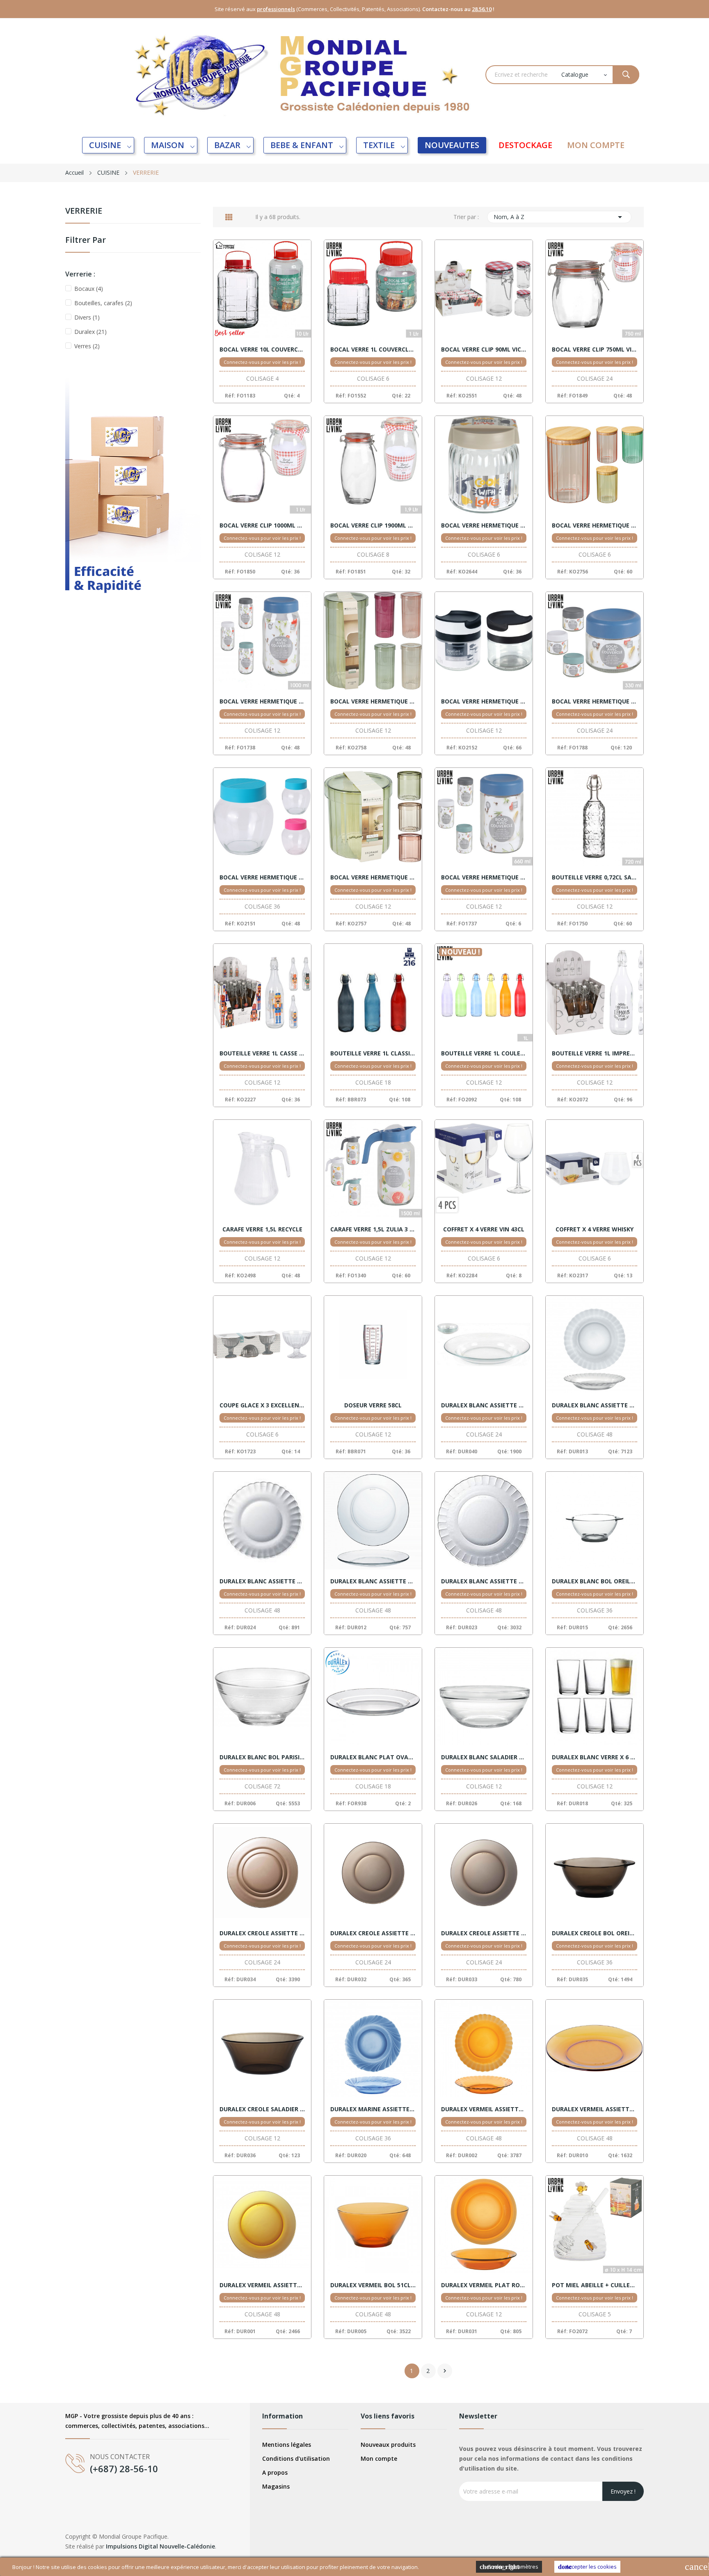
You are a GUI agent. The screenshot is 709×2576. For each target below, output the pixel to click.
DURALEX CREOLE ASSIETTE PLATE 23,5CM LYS (484, 1933)
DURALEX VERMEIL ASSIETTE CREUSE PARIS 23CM (484, 2109)
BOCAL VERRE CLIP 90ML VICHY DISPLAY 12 (484, 349)
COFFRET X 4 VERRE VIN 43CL (484, 1229)
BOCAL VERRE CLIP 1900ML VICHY (373, 525)
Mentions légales (287, 2445)
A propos (275, 2472)
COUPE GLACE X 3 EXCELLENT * (262, 1405)
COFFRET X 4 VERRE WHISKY (595, 1229)
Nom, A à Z (559, 217)
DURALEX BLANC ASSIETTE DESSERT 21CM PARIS (262, 1581)
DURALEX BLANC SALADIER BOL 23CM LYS (484, 1757)
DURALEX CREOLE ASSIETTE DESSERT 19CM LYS (373, 1933)
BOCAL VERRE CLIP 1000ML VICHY (262, 525)
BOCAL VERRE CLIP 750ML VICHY (595, 349)
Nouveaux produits (388, 2445)
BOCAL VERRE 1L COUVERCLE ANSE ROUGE (373, 349)
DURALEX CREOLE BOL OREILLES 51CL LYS (595, 1933)
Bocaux (89, 289)
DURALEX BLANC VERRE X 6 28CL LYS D (595, 1757)
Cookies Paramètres (509, 2567)
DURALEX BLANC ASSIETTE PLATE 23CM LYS (373, 1581)
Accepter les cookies (587, 2567)
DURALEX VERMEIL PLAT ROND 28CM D (484, 2285)
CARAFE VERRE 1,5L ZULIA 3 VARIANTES (373, 1229)
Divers (87, 317)
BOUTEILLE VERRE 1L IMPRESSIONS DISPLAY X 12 (595, 1053)
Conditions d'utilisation (296, 2458)
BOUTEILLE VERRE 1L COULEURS (484, 1053)
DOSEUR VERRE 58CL (373, 1405)
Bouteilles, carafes (103, 303)
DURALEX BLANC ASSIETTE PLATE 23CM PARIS (484, 1581)
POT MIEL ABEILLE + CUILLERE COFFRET (595, 2285)
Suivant (445, 2371)
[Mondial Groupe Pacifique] (133, 499)
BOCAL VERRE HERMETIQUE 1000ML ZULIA (262, 701)
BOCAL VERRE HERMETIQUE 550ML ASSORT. (373, 877)
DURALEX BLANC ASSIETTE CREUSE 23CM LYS (484, 1405)
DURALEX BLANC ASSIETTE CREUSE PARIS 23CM (595, 1405)
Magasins (276, 2486)
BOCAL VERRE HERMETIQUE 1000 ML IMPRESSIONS (484, 525)
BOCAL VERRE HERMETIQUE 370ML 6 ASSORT (262, 877)
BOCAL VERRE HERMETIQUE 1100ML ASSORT (373, 701)
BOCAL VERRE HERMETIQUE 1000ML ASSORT (595, 525)
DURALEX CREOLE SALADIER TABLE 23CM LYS (262, 2109)
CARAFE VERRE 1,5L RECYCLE (262, 1229)
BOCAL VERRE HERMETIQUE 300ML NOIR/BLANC (484, 701)
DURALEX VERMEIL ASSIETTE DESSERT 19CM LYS (595, 2109)
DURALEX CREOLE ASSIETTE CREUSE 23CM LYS (262, 1933)
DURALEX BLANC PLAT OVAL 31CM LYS (373, 1757)
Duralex (90, 332)
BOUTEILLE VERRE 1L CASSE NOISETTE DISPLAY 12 (262, 1053)
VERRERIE (84, 211)
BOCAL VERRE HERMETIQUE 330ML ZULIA (595, 701)
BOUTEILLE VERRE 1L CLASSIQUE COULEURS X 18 (373, 1053)
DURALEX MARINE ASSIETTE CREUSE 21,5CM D (373, 2109)
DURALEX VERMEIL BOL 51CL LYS (373, 2285)
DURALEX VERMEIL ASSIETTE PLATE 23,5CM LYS (262, 2285)
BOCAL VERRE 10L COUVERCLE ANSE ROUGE (262, 349)
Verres (87, 346)
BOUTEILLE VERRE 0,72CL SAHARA (595, 877)
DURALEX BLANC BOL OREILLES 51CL (595, 1581)
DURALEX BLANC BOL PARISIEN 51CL (262, 1757)
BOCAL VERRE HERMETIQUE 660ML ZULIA (484, 877)
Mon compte (379, 2458)
